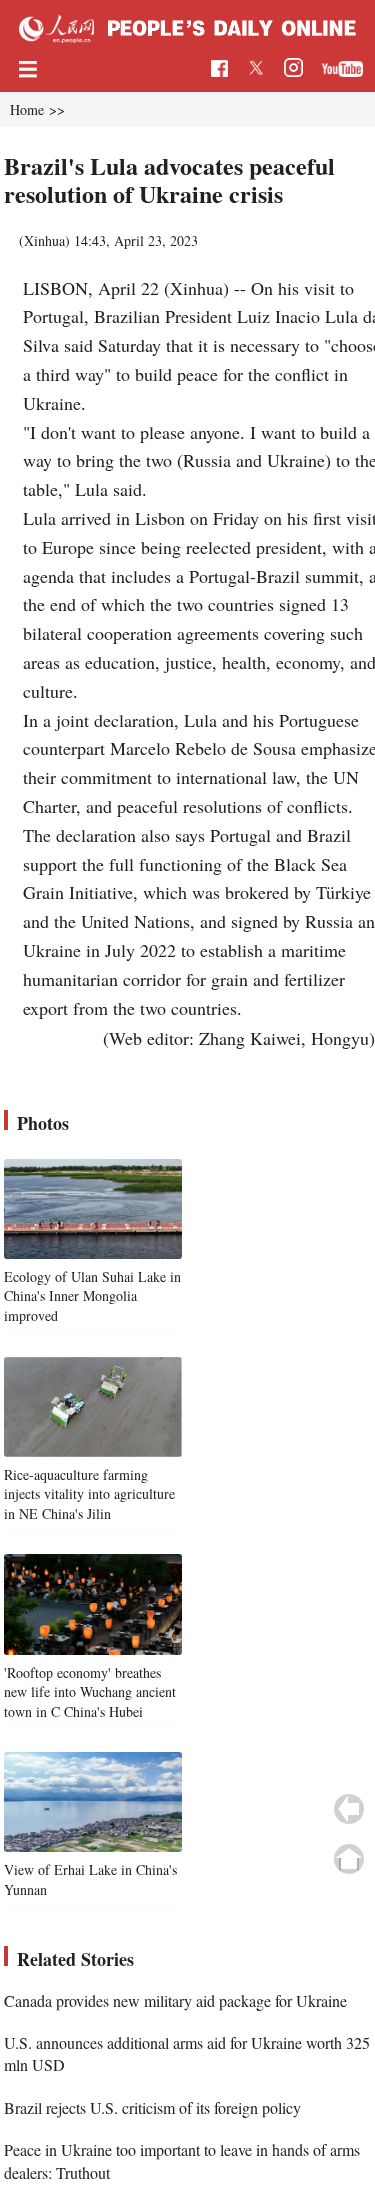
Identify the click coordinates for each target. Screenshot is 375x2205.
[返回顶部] (349, 1859)
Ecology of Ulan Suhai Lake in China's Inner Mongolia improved (92, 1296)
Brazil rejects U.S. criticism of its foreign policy (152, 2107)
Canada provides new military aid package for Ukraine (175, 2000)
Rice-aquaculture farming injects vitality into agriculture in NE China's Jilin (89, 1494)
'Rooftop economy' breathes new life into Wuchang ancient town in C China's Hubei (90, 1692)
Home (27, 109)
